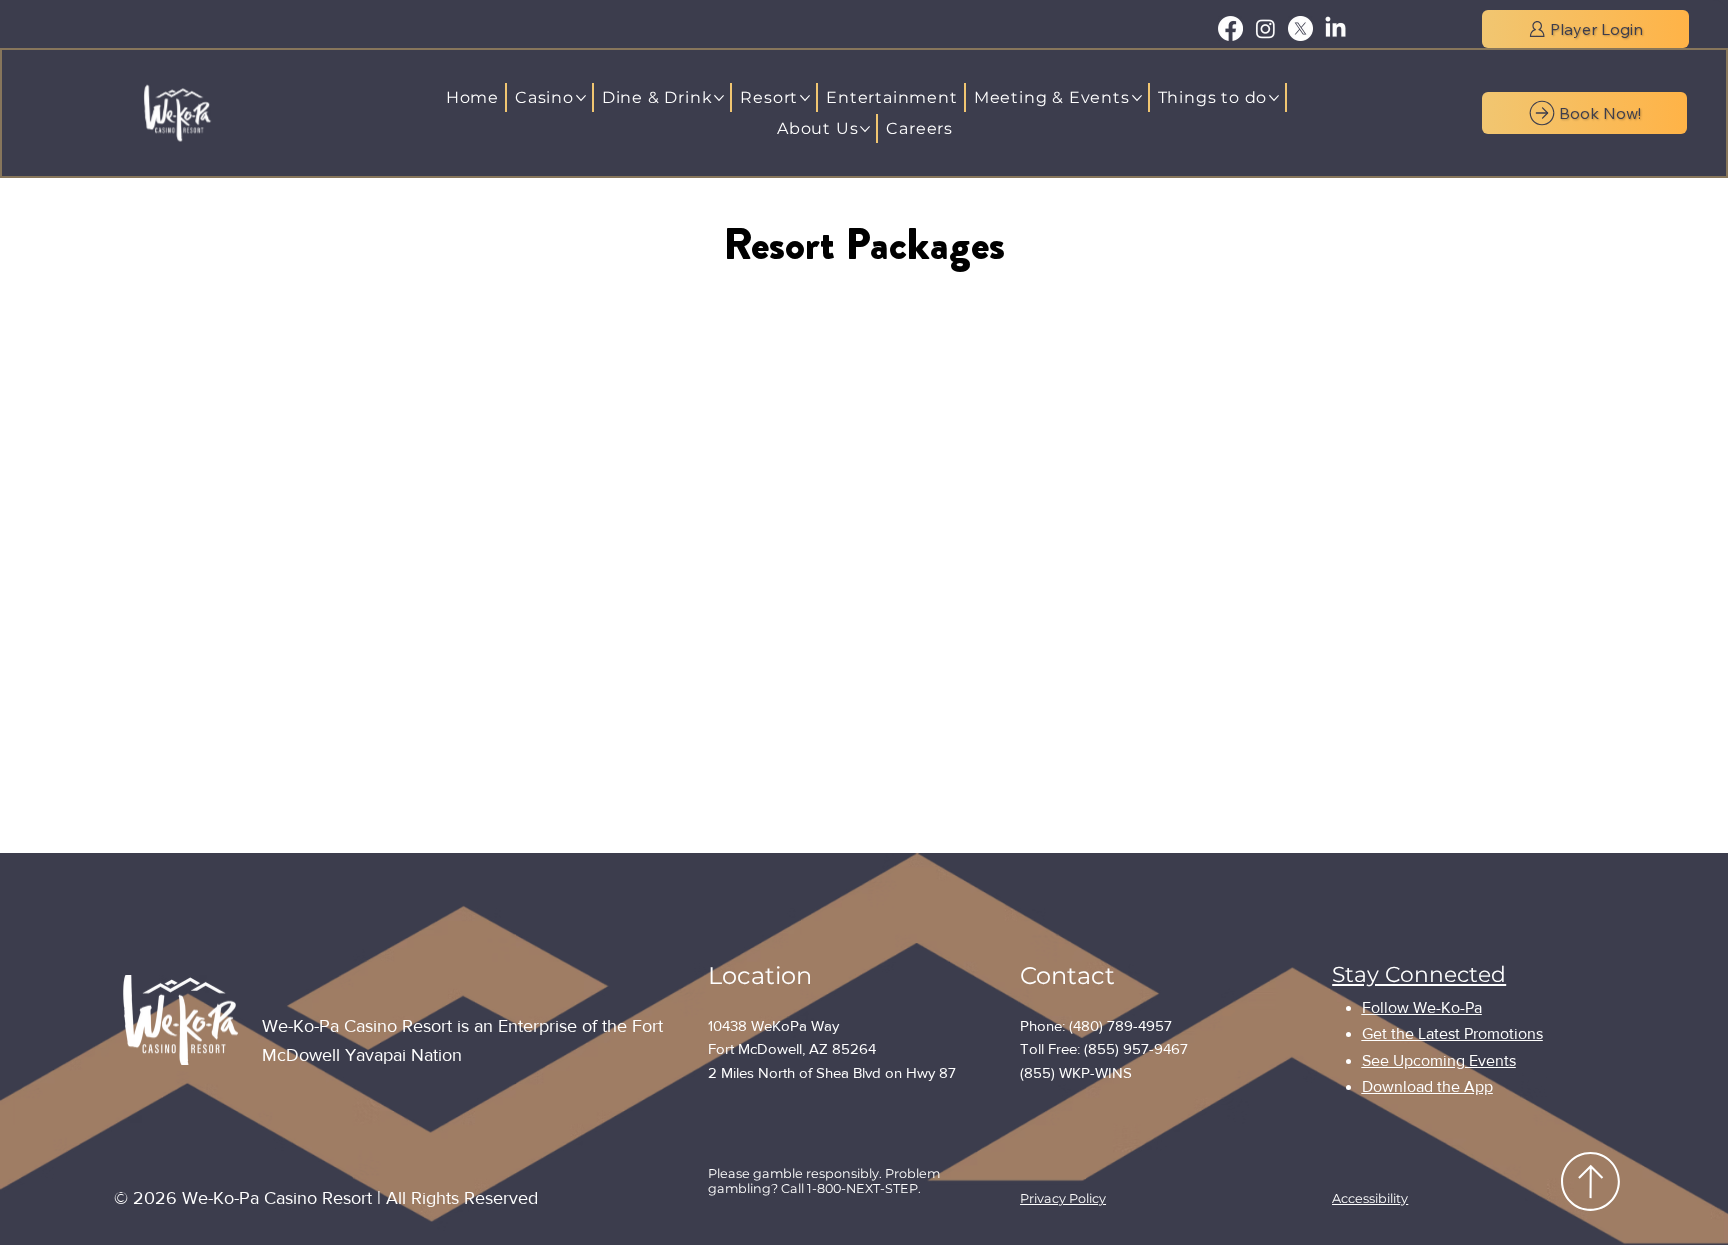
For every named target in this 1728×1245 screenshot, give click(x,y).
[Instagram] (1265, 28)
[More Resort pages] (805, 98)
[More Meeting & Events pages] (1137, 98)
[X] (1300, 28)
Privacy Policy (1063, 1198)
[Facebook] (1230, 28)
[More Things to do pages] (1274, 98)
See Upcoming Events (1439, 1060)
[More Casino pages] (581, 98)
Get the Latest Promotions (1452, 1033)
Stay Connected (1419, 974)
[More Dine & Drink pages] (719, 98)
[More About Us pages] (865, 129)
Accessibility (1370, 1198)
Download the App (1427, 1086)
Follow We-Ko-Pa (1422, 1007)
